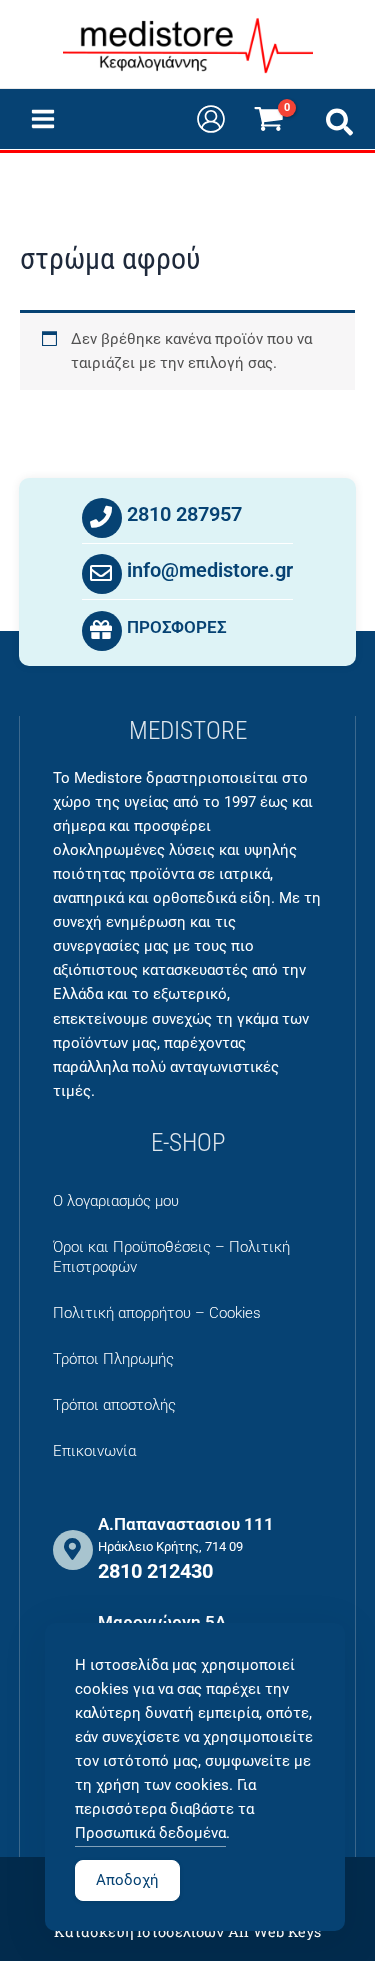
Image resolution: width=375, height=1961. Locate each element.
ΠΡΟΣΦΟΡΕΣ (177, 627)
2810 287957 (184, 514)
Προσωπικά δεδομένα (150, 1833)
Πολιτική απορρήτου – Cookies (157, 1313)
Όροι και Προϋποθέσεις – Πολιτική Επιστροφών (171, 1257)
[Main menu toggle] (43, 119)
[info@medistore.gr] (102, 574)
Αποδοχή (127, 1880)
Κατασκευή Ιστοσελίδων (139, 1931)
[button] (340, 126)
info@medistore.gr (210, 570)
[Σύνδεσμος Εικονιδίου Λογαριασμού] (211, 119)
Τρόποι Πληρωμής (113, 1359)
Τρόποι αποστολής (114, 1405)
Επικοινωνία (94, 1451)
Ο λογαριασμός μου (116, 1201)
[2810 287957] (102, 518)
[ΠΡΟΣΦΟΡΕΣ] (102, 631)
